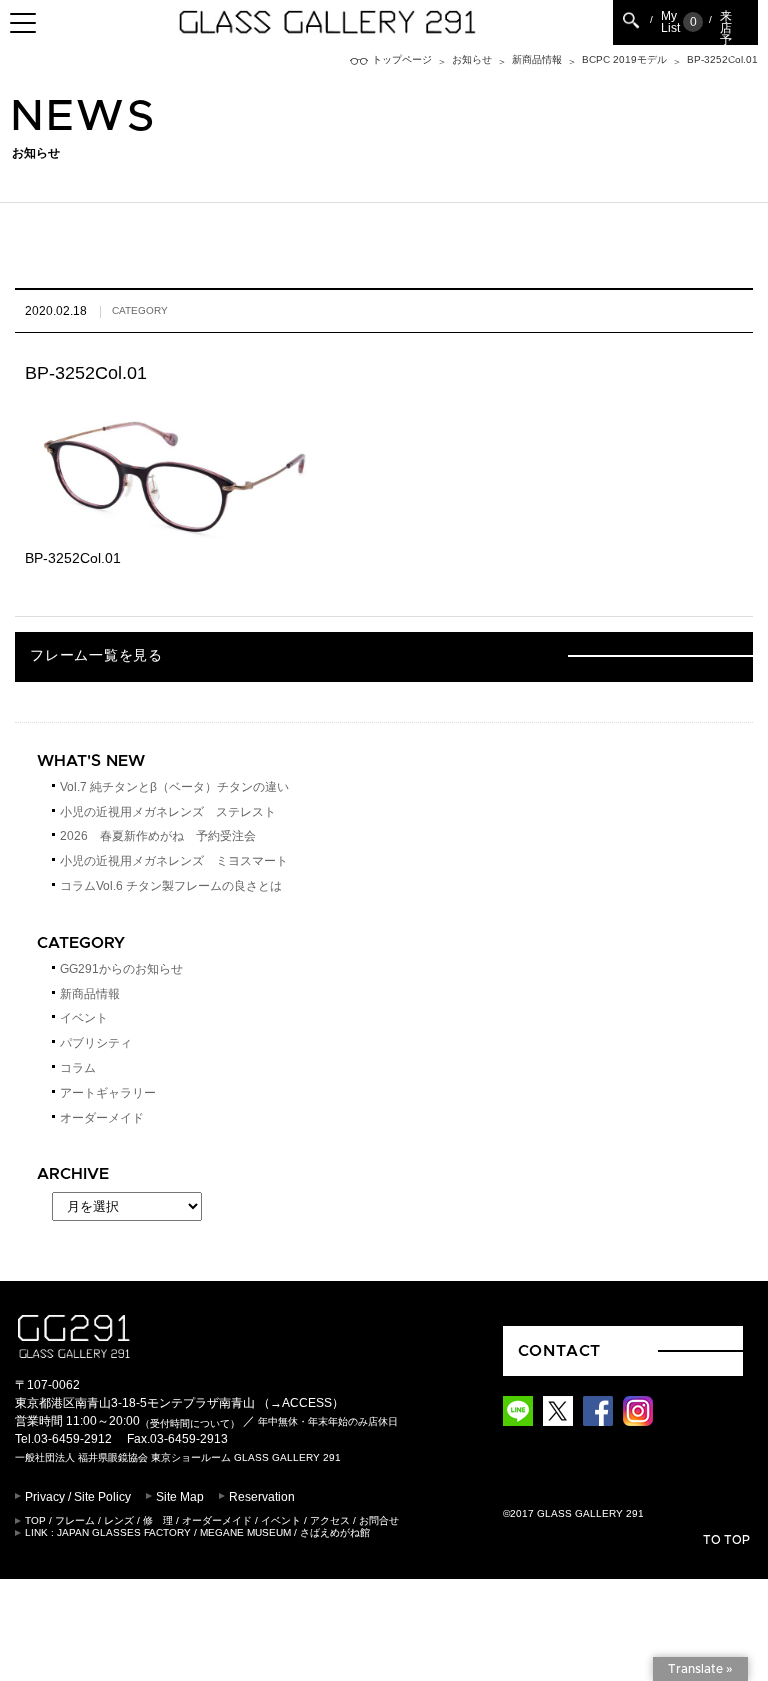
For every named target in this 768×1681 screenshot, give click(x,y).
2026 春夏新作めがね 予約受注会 (158, 836)
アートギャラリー (108, 1093)
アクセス (330, 1520)
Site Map (180, 1497)
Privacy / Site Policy (78, 1497)
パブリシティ (96, 1043)
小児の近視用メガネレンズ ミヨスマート (174, 861)
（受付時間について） (190, 1422)
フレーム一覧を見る (96, 656)
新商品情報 (537, 59)
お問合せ (379, 1520)
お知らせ (472, 59)
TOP (35, 1520)
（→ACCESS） (301, 1403)
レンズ (119, 1520)
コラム (78, 1068)
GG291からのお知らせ (121, 969)
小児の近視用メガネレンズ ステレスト (168, 812)
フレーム (75, 1520)
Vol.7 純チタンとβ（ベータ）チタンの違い (174, 787)
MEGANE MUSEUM (245, 1532)
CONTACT (560, 1351)
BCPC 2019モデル (624, 59)
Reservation (262, 1497)
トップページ (402, 59)
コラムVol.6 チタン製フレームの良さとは (171, 886)
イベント (84, 1018)
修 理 (158, 1520)
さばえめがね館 (335, 1532)
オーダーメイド (102, 1118)
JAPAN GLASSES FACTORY (124, 1532)
